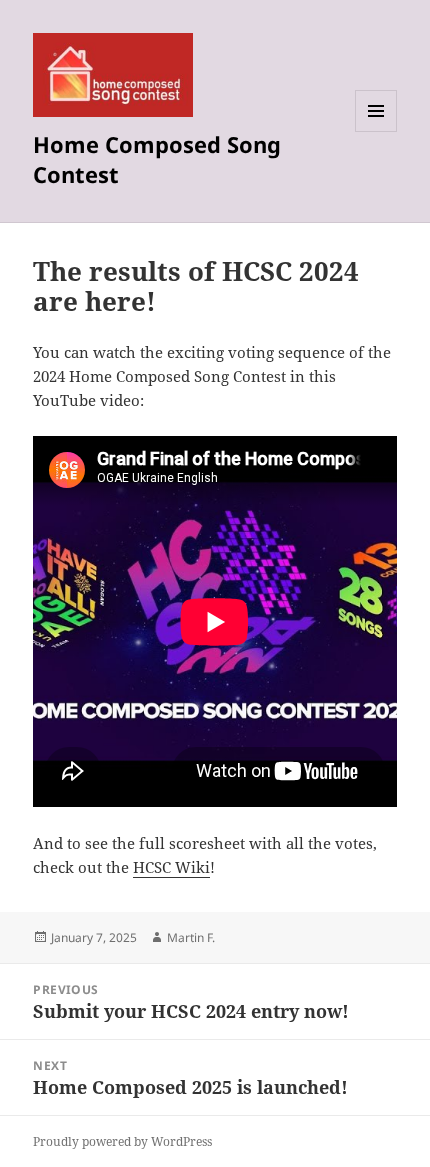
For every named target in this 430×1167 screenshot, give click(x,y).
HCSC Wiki (171, 867)
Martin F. (191, 937)
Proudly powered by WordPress (122, 1141)
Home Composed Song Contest (157, 159)
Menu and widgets (376, 131)
